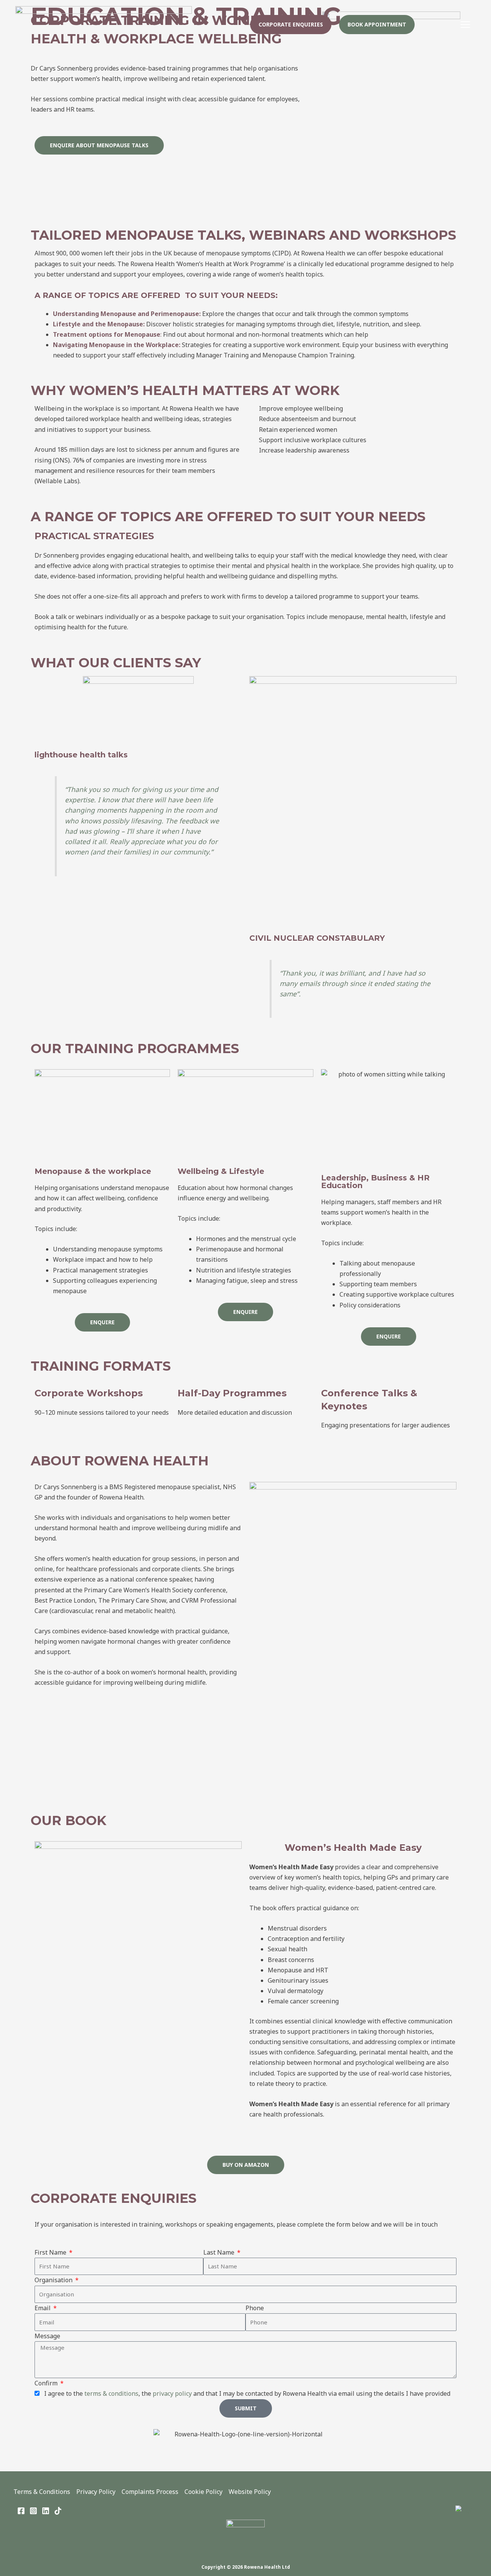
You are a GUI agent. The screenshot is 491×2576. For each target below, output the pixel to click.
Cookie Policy (203, 2492)
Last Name (220, 2252)
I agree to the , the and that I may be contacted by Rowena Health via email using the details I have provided (246, 2393)
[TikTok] (58, 2511)
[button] (291, 25)
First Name (51, 2252)
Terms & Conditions (42, 2492)
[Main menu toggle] (465, 25)
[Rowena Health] (104, 24)
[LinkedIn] (46, 2511)
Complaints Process (150, 2492)
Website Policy (250, 2492)
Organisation (54, 2280)
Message (47, 2336)
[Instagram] (33, 2511)
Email (43, 2308)
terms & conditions (111, 2393)
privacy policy (172, 2393)
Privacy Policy (96, 2492)
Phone (255, 2308)
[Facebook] (21, 2511)
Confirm (47, 2383)
